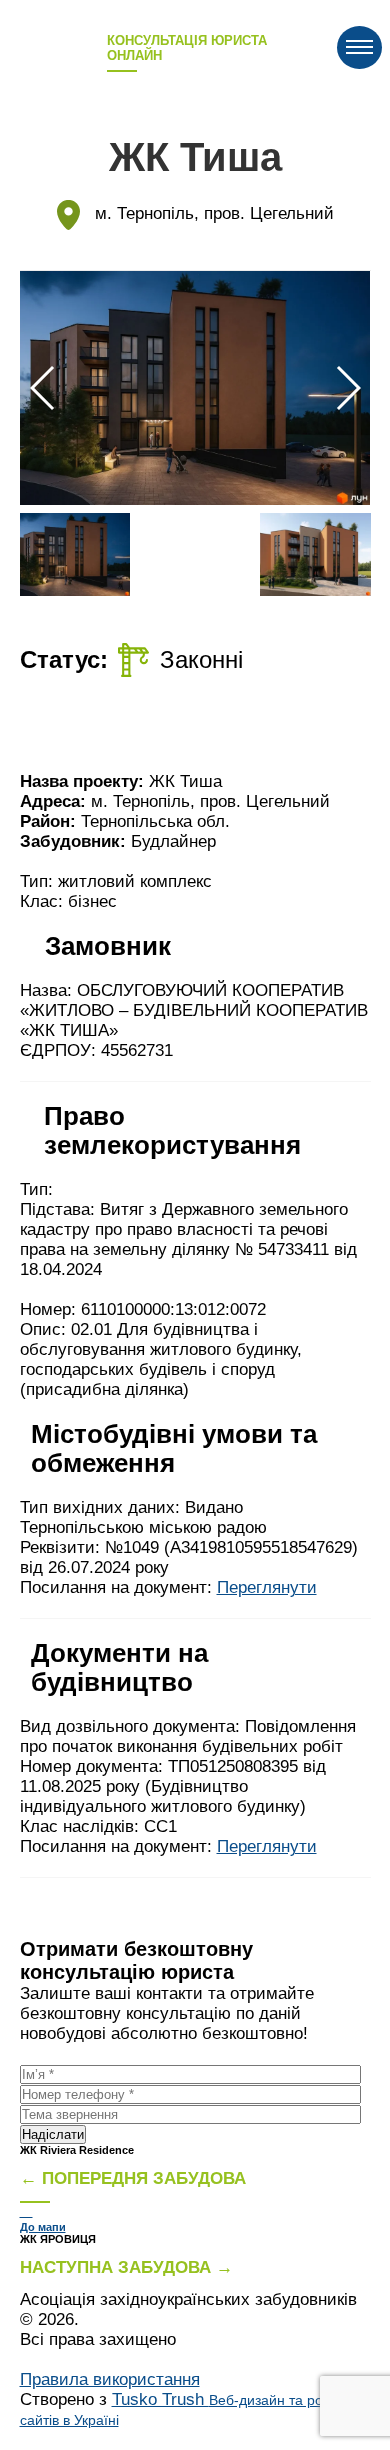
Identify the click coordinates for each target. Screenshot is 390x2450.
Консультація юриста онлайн (187, 48)
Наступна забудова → (126, 2267)
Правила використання (110, 2379)
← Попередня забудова (133, 2178)
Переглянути (267, 1587)
